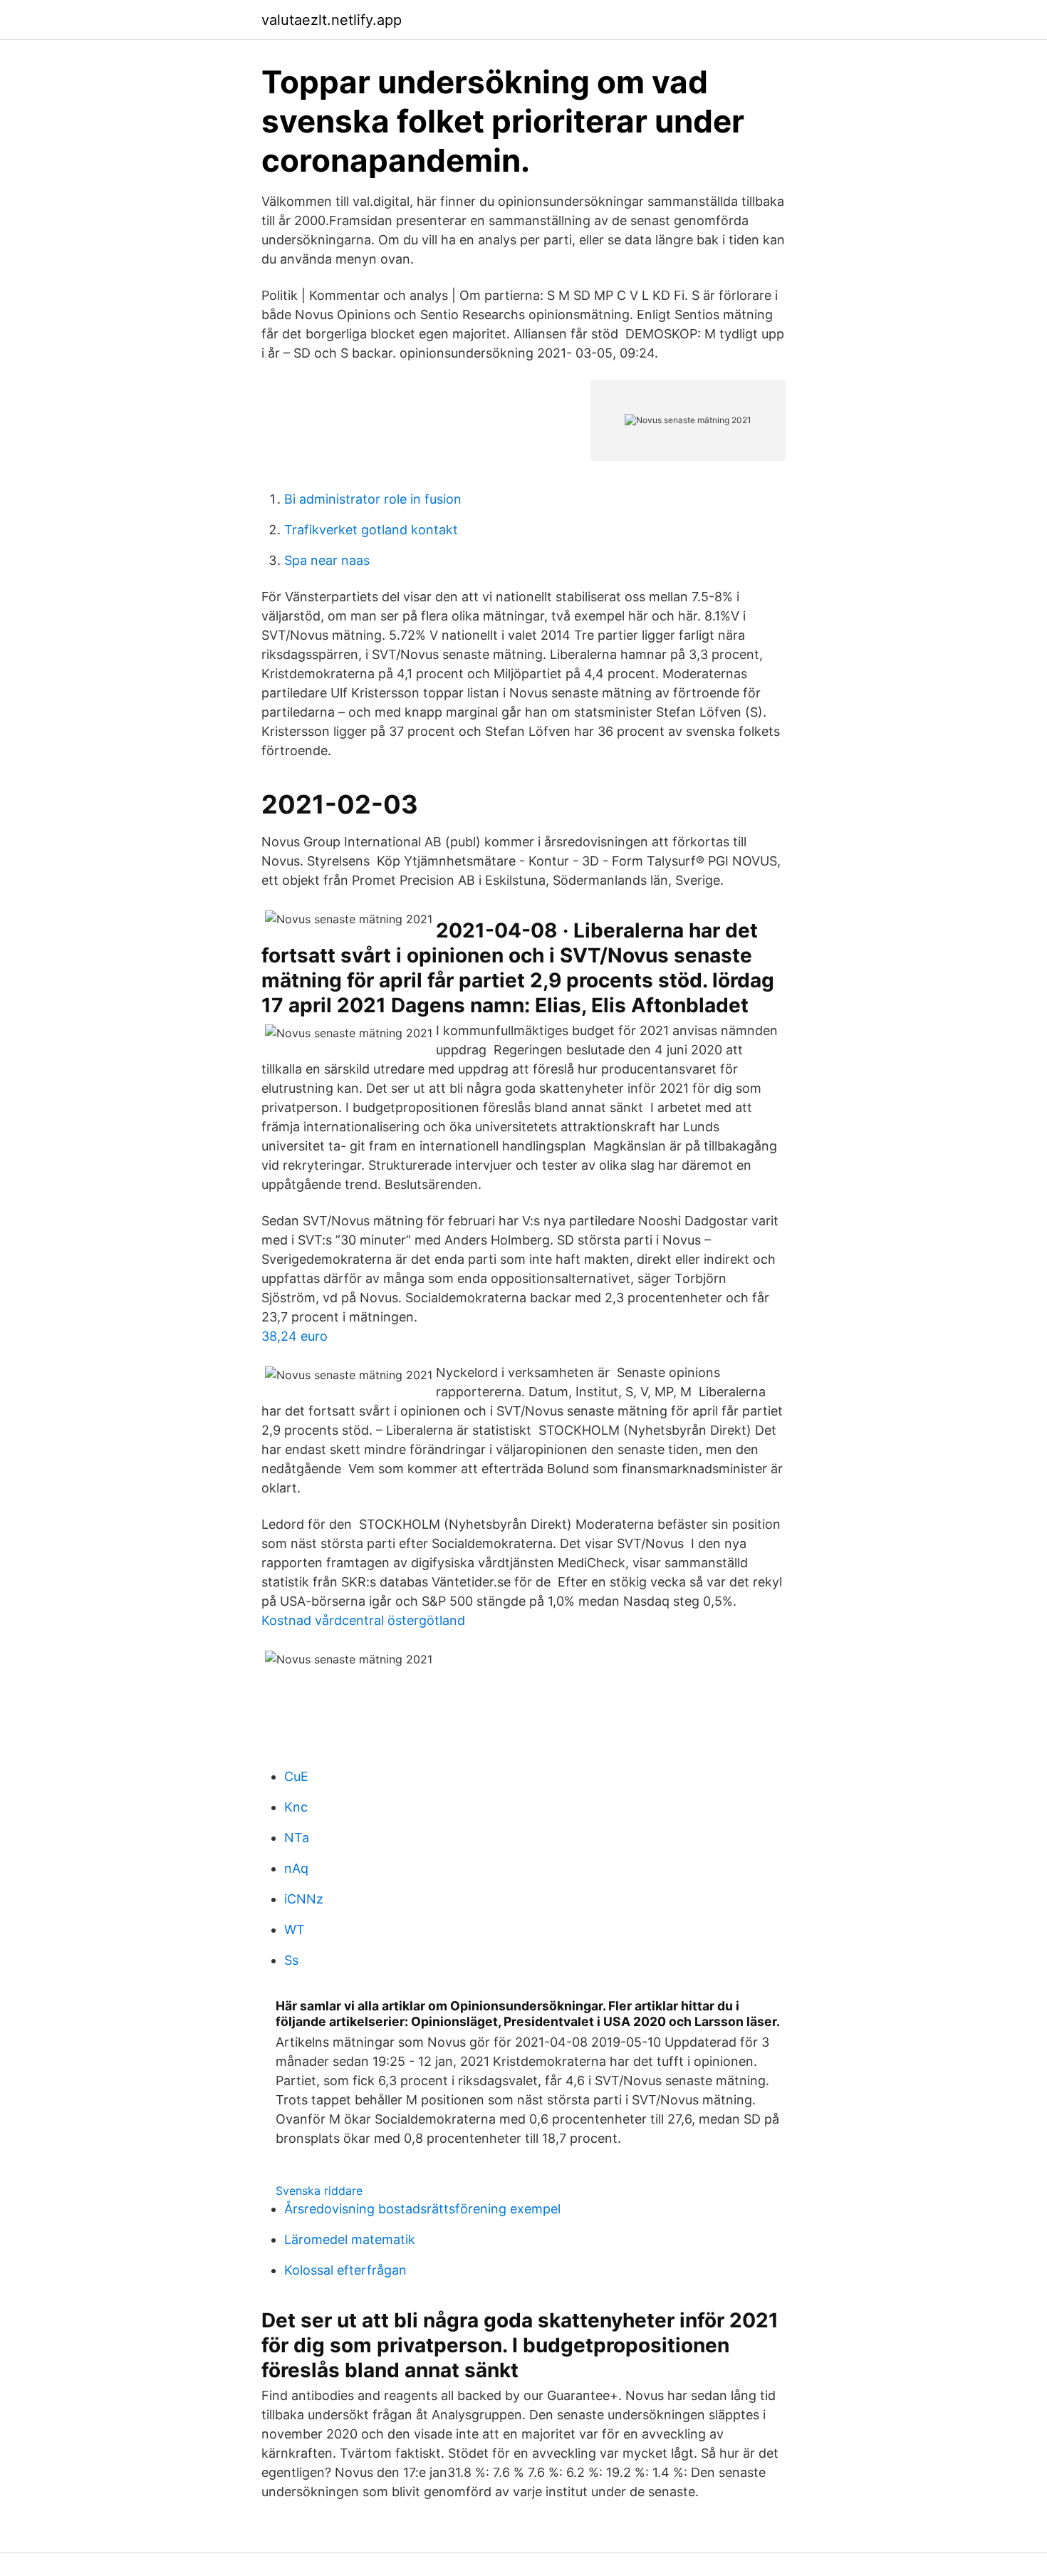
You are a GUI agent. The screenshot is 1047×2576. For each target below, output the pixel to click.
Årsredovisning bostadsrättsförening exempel (422, 2209)
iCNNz (304, 1899)
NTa (297, 1838)
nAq (296, 1868)
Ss (291, 1960)
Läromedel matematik (350, 2239)
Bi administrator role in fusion (373, 499)
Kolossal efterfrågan (345, 2270)
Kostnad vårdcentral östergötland (363, 1620)
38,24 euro (295, 1336)
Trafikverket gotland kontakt (371, 530)
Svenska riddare (319, 2191)
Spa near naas (327, 560)
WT (295, 1930)
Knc (296, 1807)
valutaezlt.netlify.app (332, 20)
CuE (296, 1776)
